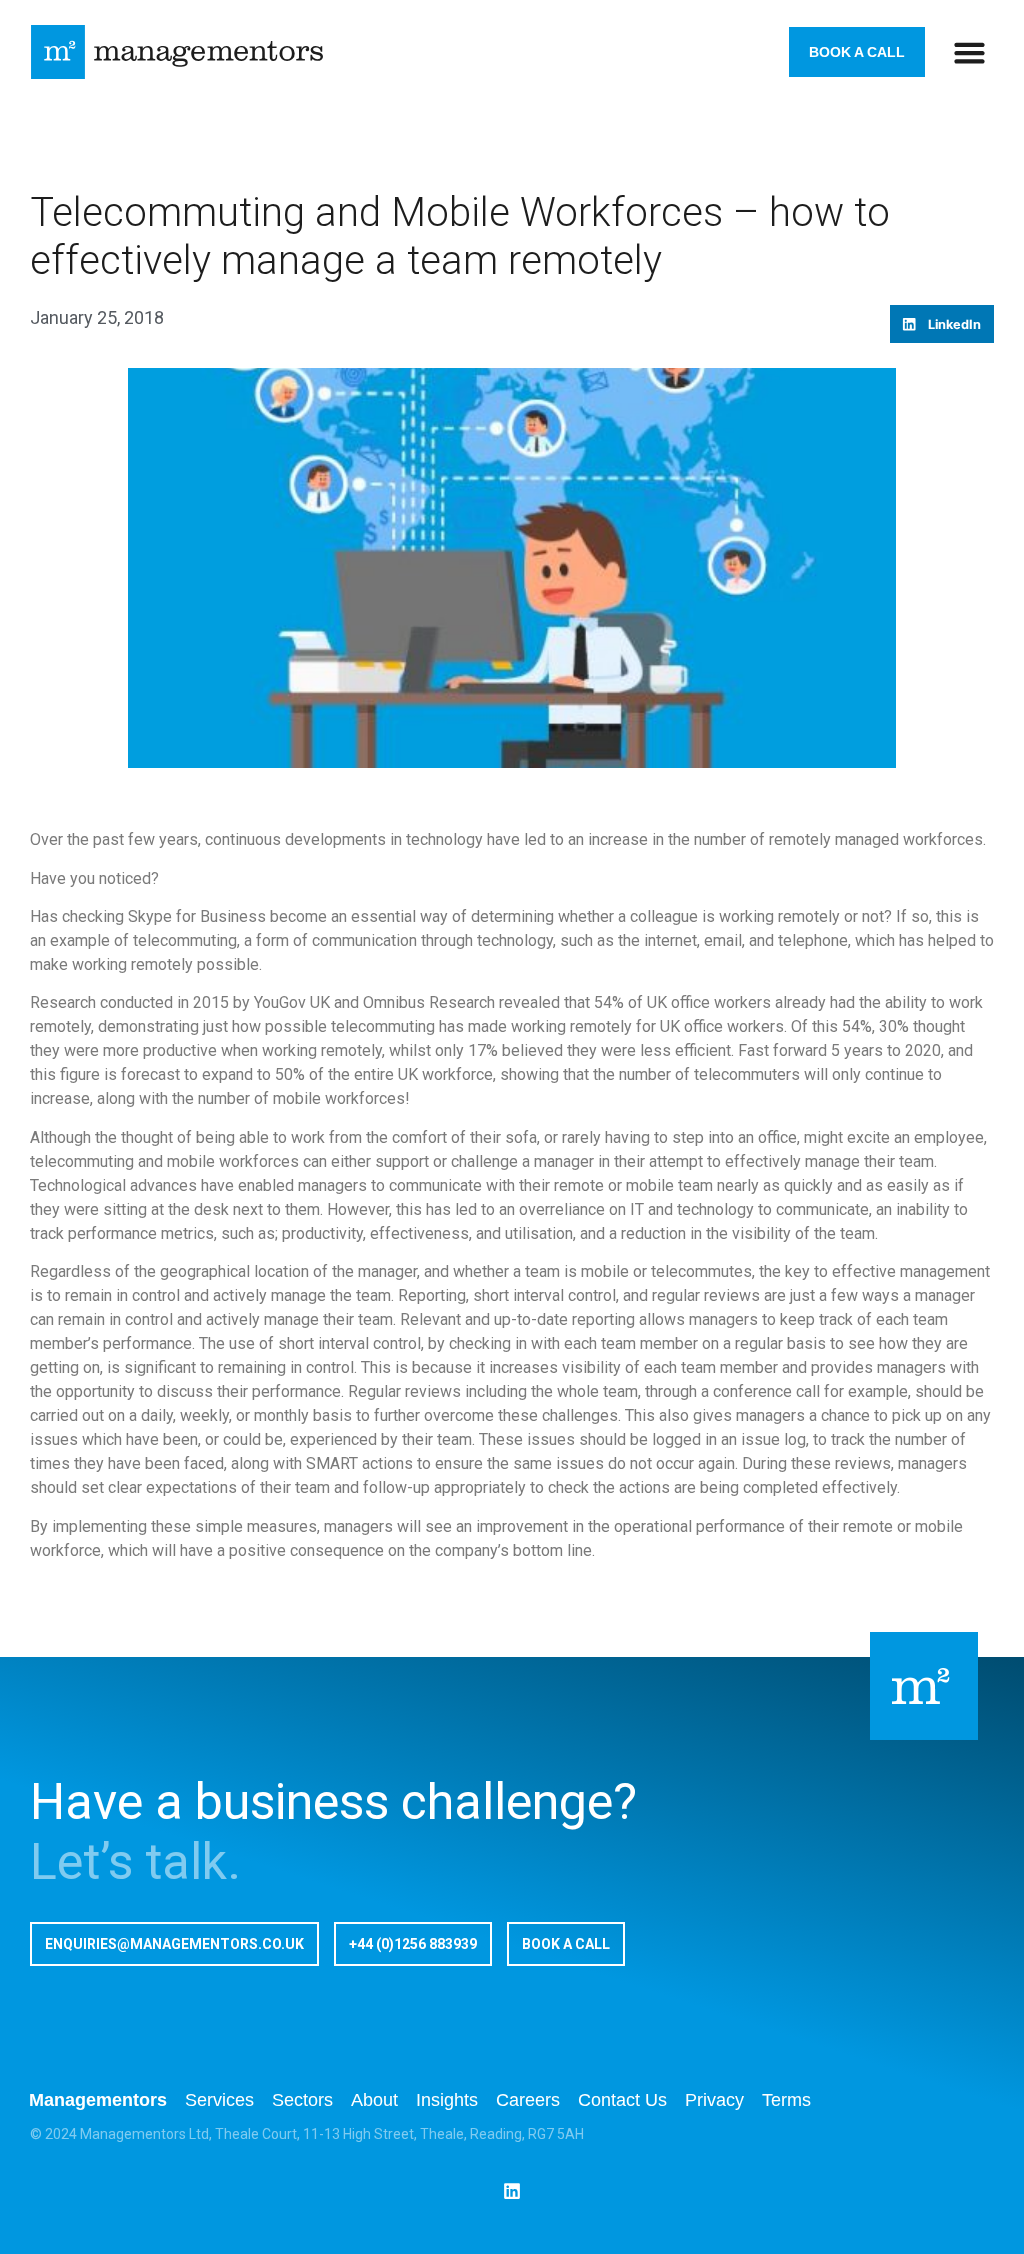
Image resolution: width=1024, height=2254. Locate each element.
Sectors (302, 2100)
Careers (528, 2100)
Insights (447, 2100)
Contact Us (622, 2100)
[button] (970, 52)
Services (219, 2100)
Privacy (714, 2100)
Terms (786, 2100)
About (374, 2100)
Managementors (98, 2100)
